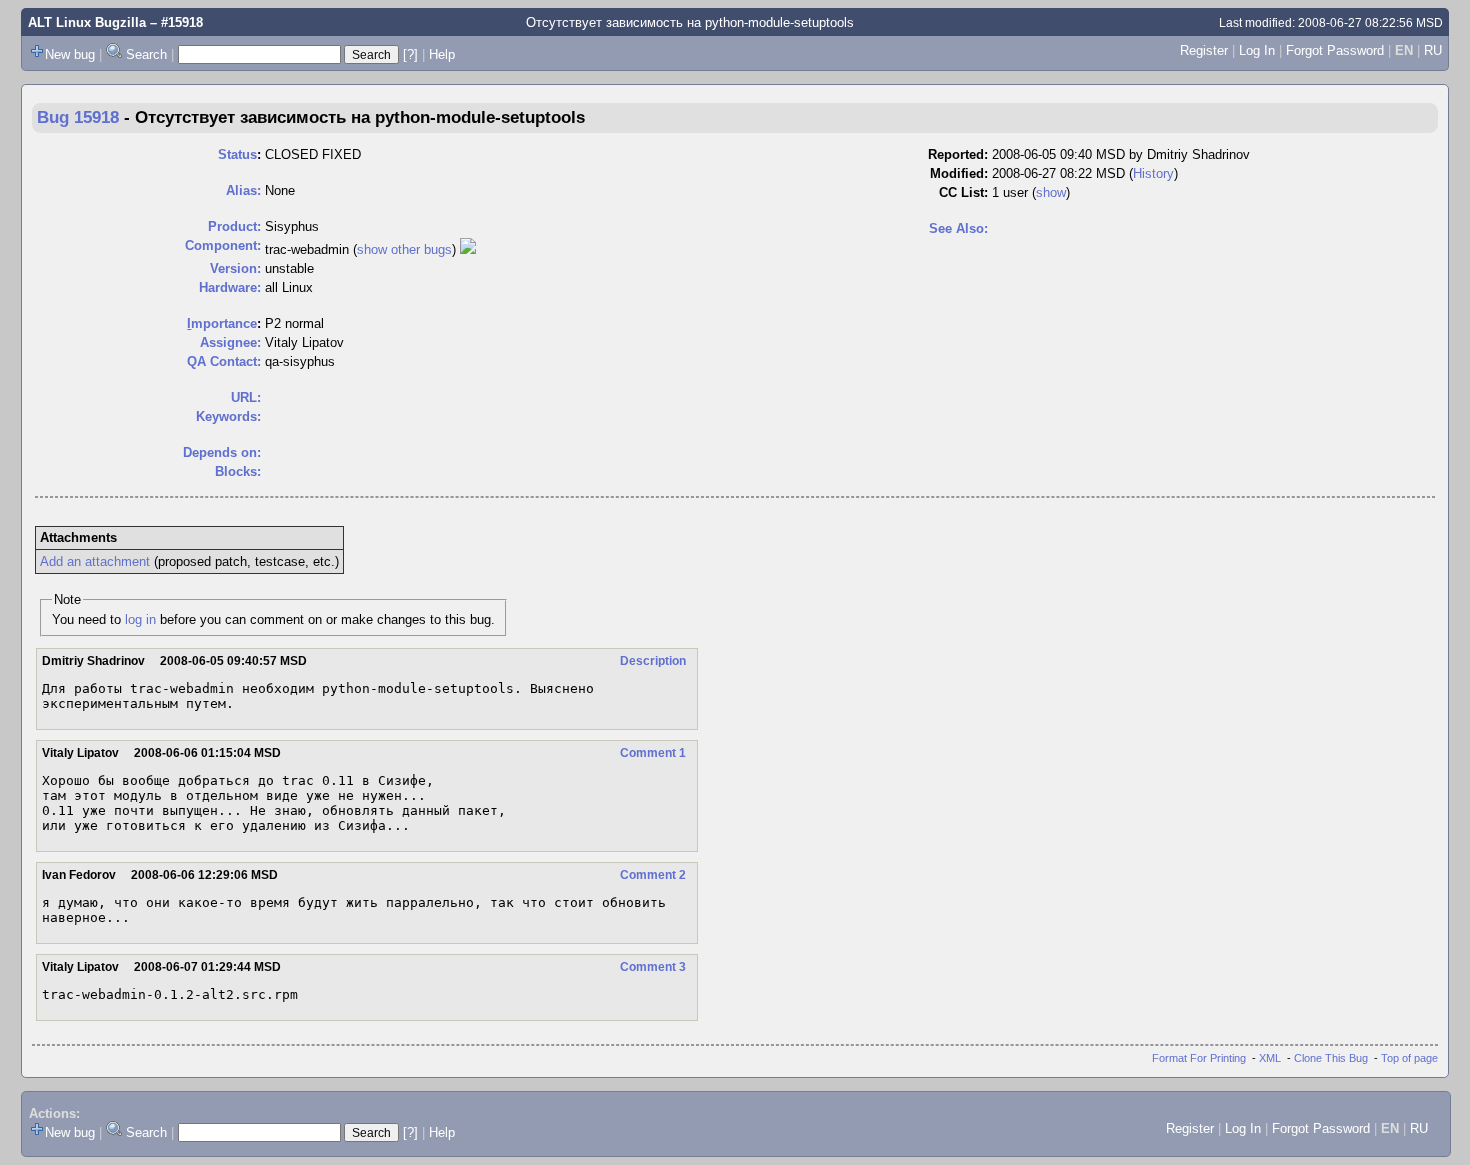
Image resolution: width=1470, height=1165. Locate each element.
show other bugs (404, 249)
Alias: (243, 190)
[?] (410, 54)
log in (140, 619)
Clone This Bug (1331, 1058)
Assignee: (230, 342)
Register (1204, 50)
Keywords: (228, 416)
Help (442, 54)
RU (1433, 50)
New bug (70, 54)
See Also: (958, 228)
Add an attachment (95, 561)
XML (1270, 1058)
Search (146, 54)
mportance (222, 323)
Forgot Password (1335, 50)
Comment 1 (653, 753)
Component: (223, 245)
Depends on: (222, 452)
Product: (234, 226)
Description (653, 661)
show (1051, 192)
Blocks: (238, 471)
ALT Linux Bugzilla (87, 22)
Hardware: (230, 287)
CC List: (963, 192)
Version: (235, 268)
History (1153, 173)
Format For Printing (1199, 1058)
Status (237, 154)
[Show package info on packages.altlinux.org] (468, 249)
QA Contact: (224, 361)
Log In (1257, 50)
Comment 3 (653, 967)
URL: (246, 397)
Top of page (1409, 1058)
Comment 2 (653, 875)
